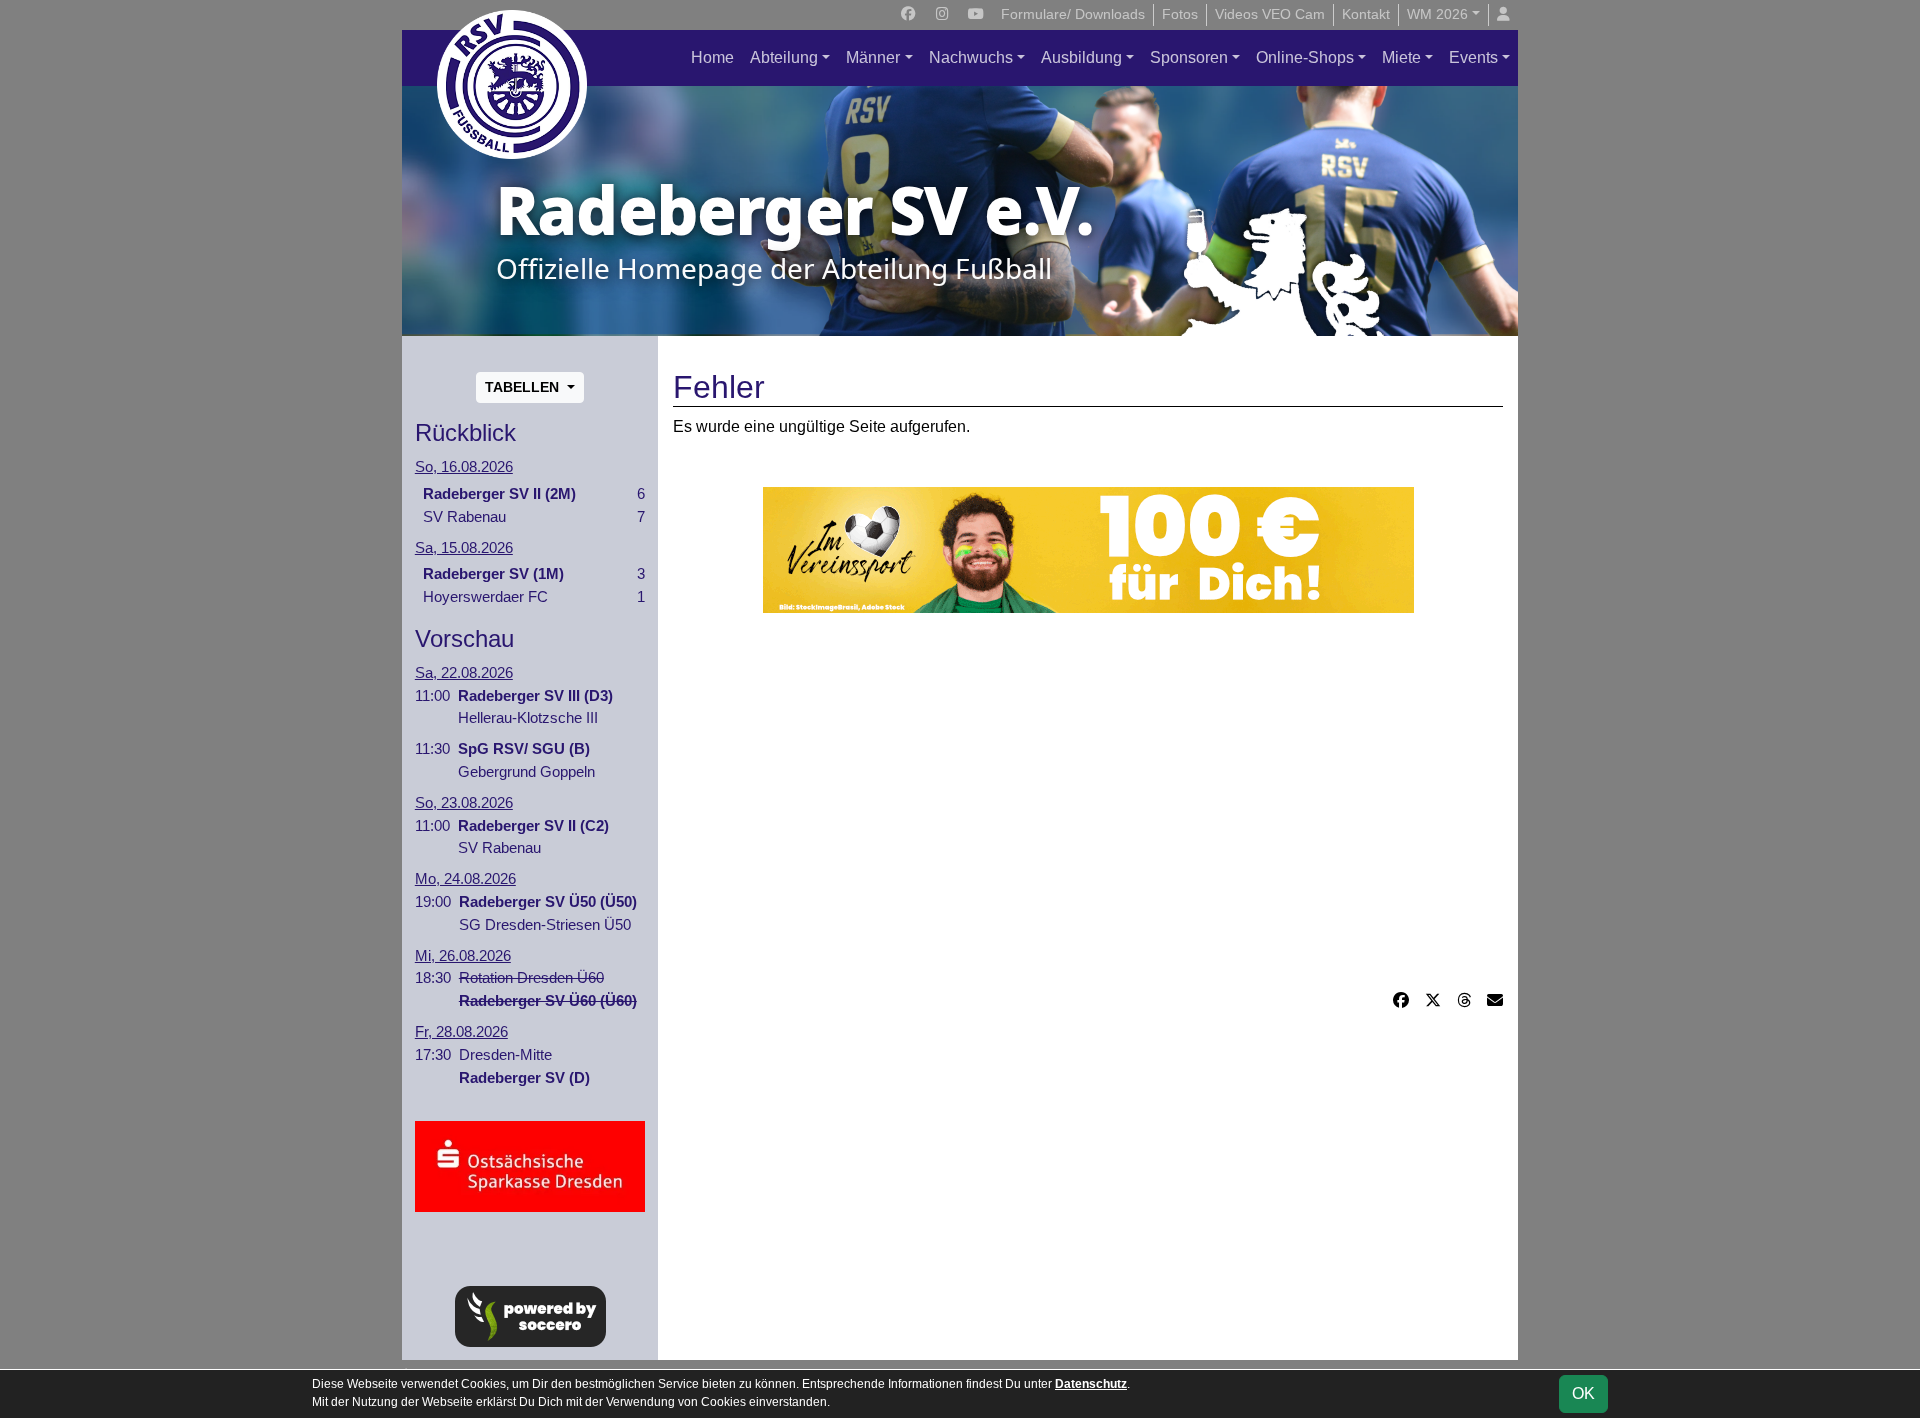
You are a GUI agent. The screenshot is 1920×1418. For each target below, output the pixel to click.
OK (1583, 1393)
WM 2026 (1437, 14)
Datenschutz (1091, 1384)
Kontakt (1366, 14)
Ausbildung (1081, 57)
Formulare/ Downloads (1073, 14)
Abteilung (784, 57)
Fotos (1180, 14)
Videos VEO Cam (1270, 14)
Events (1473, 57)
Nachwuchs (971, 57)
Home (712, 57)
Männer (873, 57)
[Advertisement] (1088, 801)
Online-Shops (1305, 57)
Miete (1401, 57)
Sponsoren (1189, 57)
